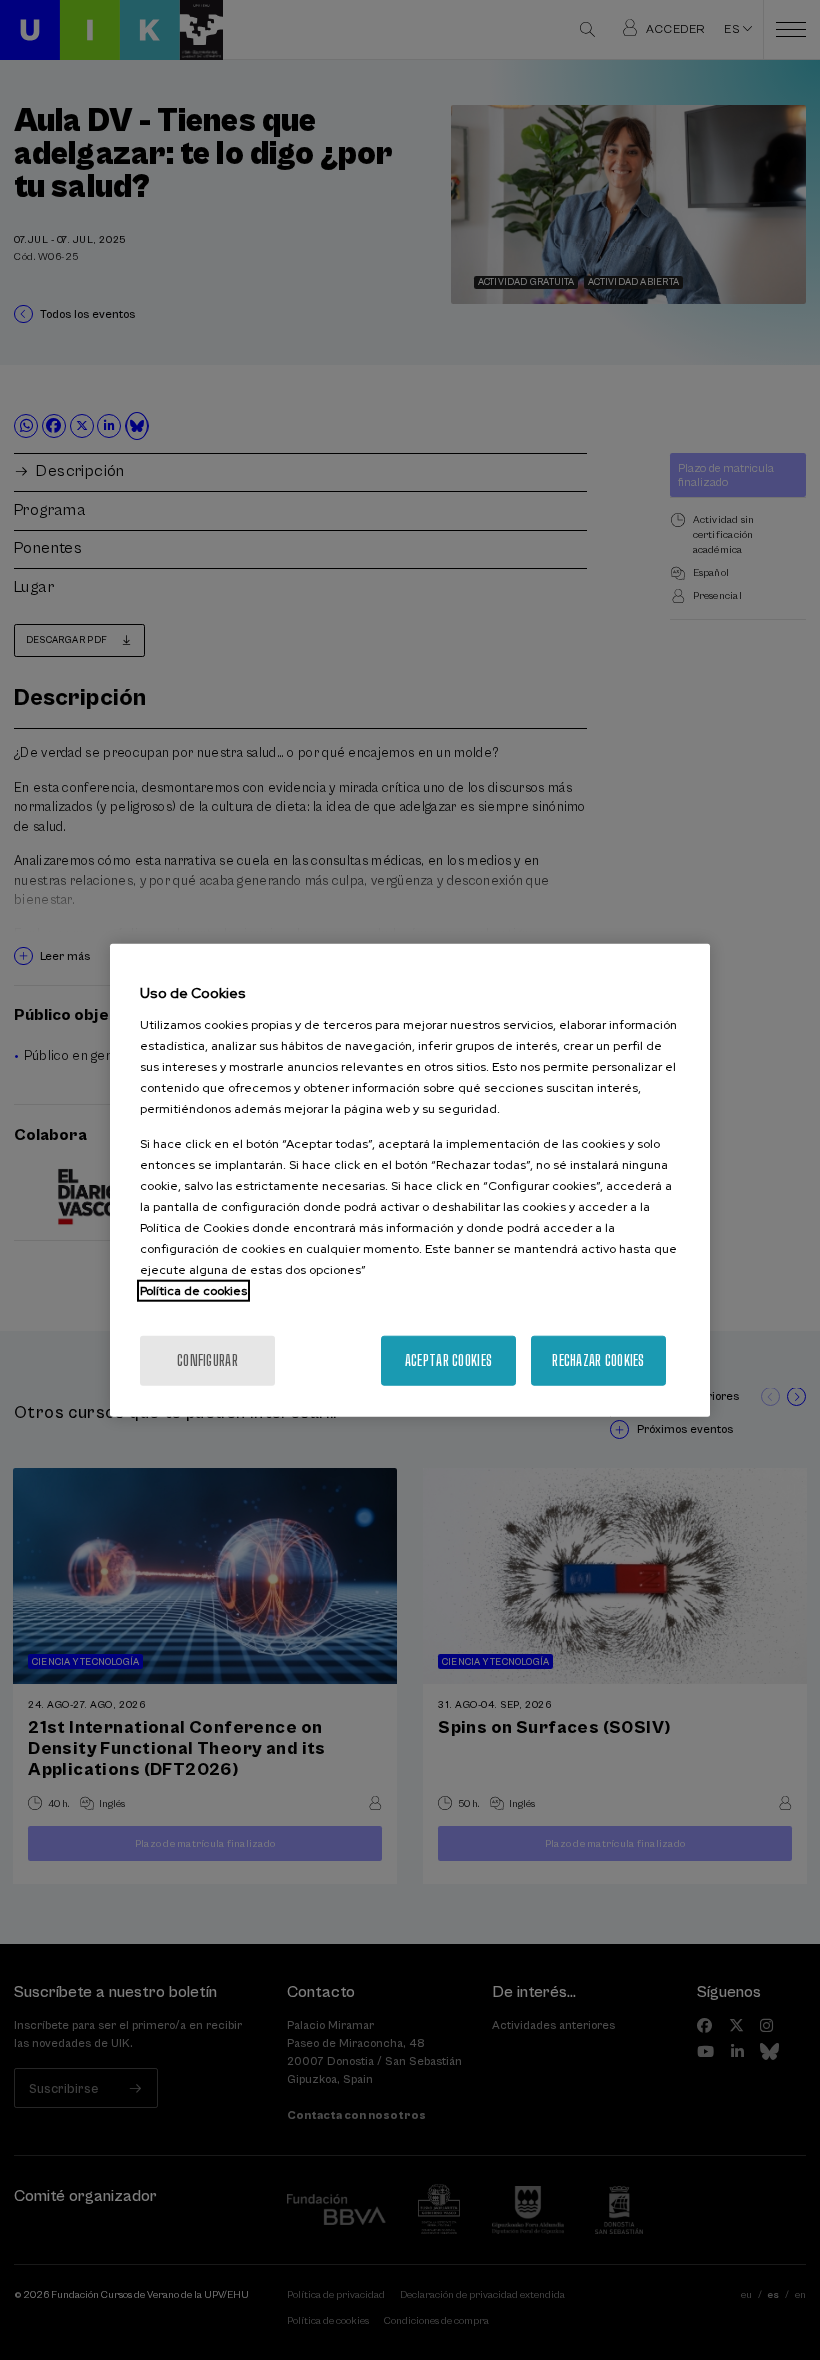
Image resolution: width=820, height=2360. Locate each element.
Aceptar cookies (448, 1359)
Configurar (207, 1359)
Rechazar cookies (598, 1359)
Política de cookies (193, 1290)
